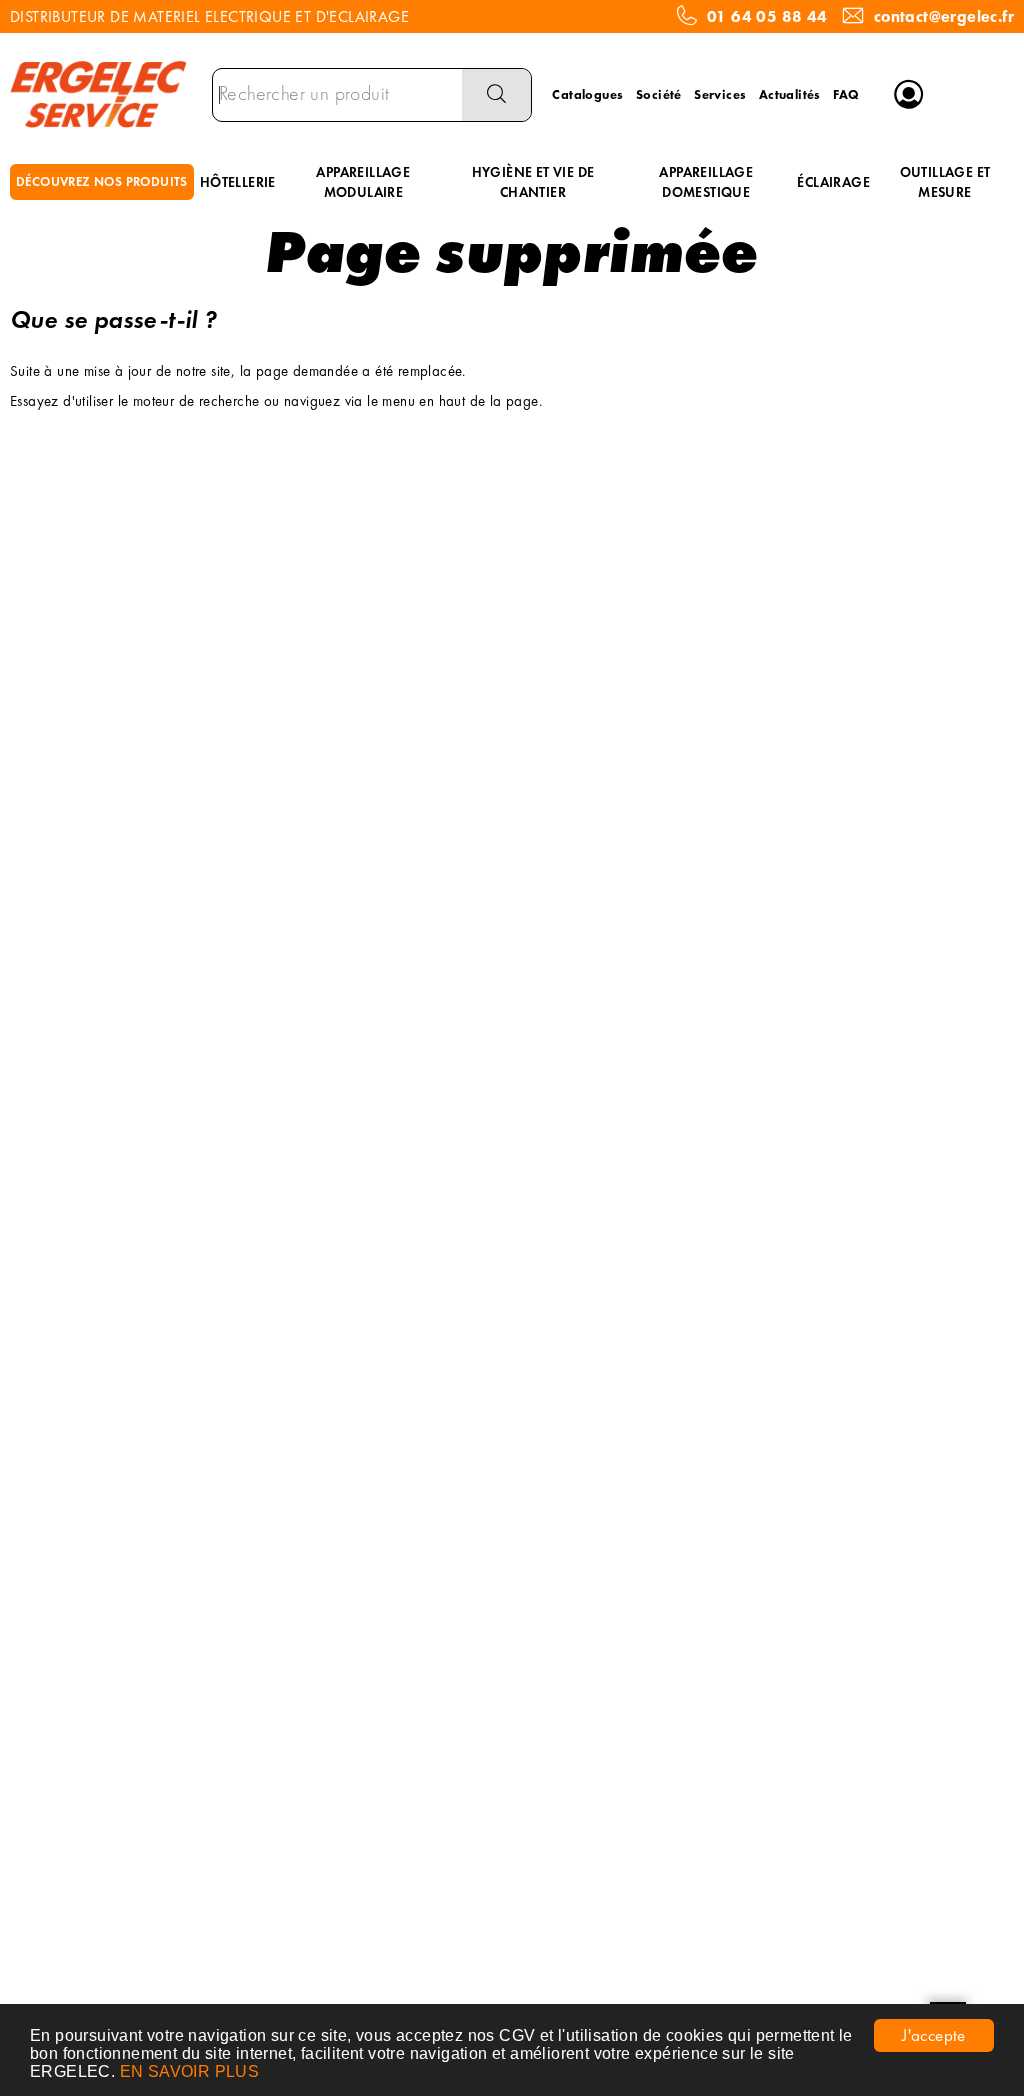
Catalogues (587, 94)
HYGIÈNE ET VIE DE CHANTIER (533, 182)
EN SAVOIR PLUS (190, 2071)
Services (720, 94)
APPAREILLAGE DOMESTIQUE (706, 182)
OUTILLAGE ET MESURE (945, 182)
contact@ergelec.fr (944, 17)
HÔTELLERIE (238, 182)
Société (659, 94)
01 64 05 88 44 (767, 17)
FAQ (846, 94)
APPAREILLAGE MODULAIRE (363, 182)
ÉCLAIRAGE (833, 182)
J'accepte (934, 2035)
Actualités (790, 94)
